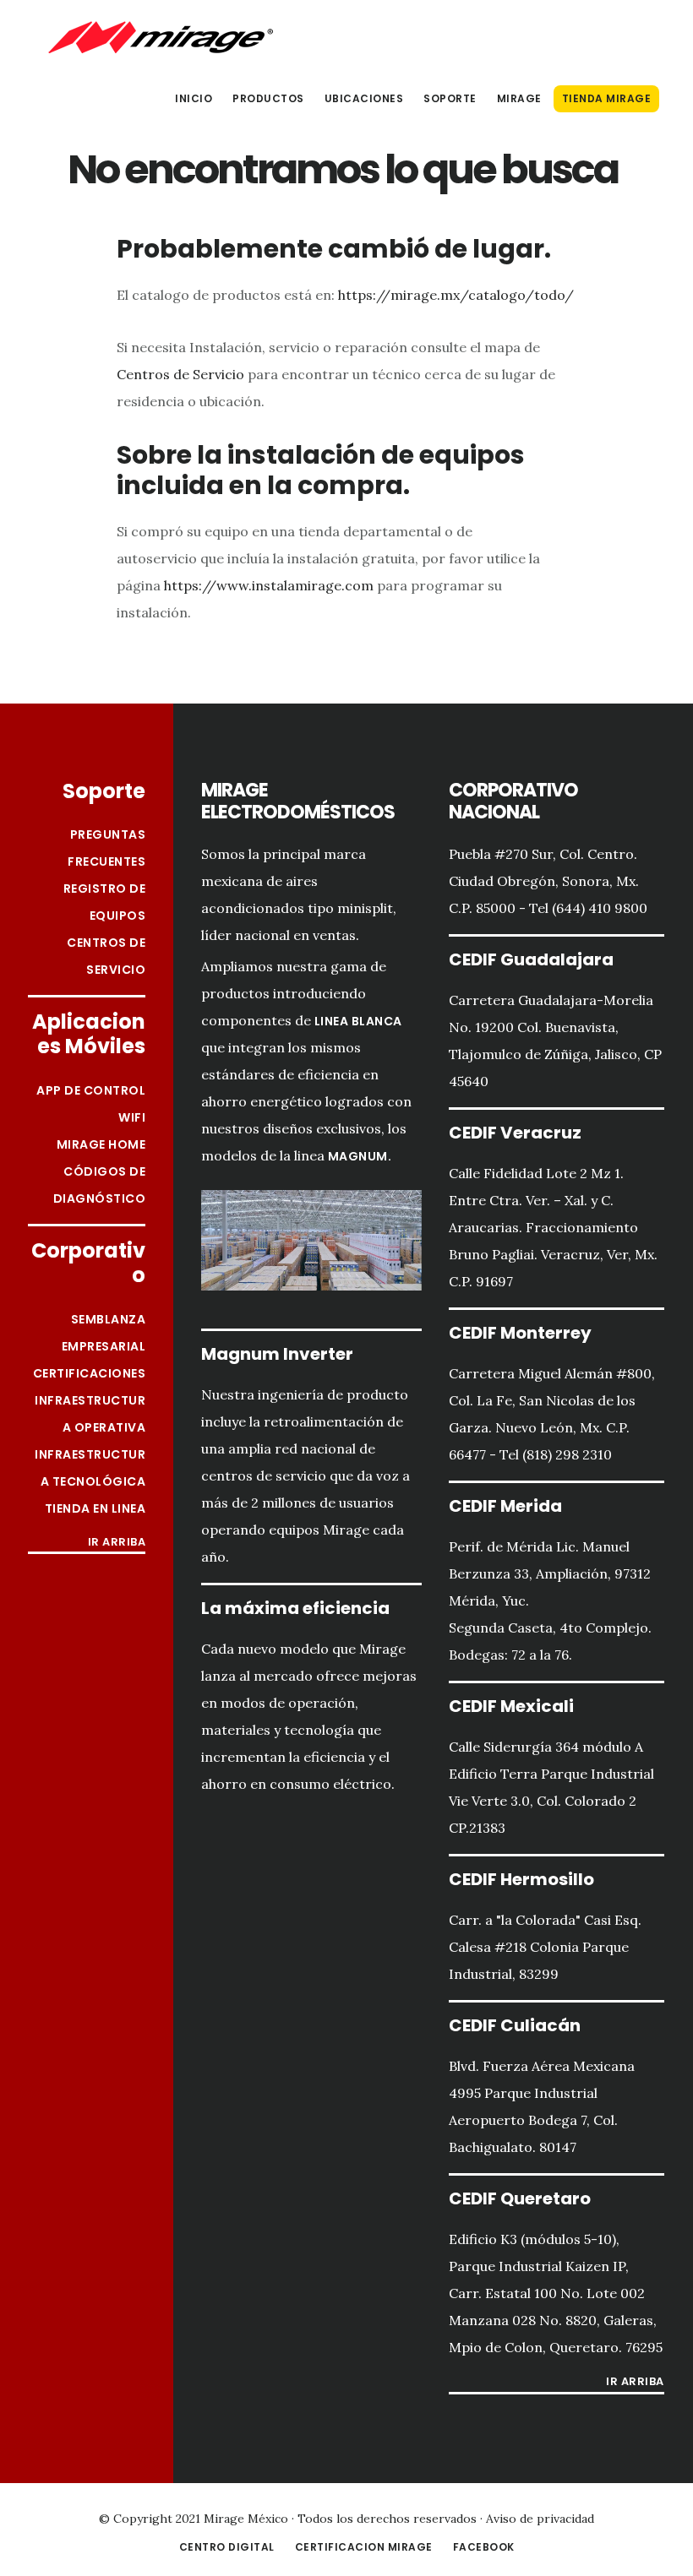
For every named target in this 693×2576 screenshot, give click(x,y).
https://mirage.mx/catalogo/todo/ (456, 295)
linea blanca (358, 1021)
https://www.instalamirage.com (269, 585)
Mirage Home (101, 1144)
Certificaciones (90, 1373)
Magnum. (360, 1156)
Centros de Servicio (180, 374)
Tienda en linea (95, 1508)
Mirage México (161, 37)
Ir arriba (117, 1543)
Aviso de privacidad (540, 2519)
